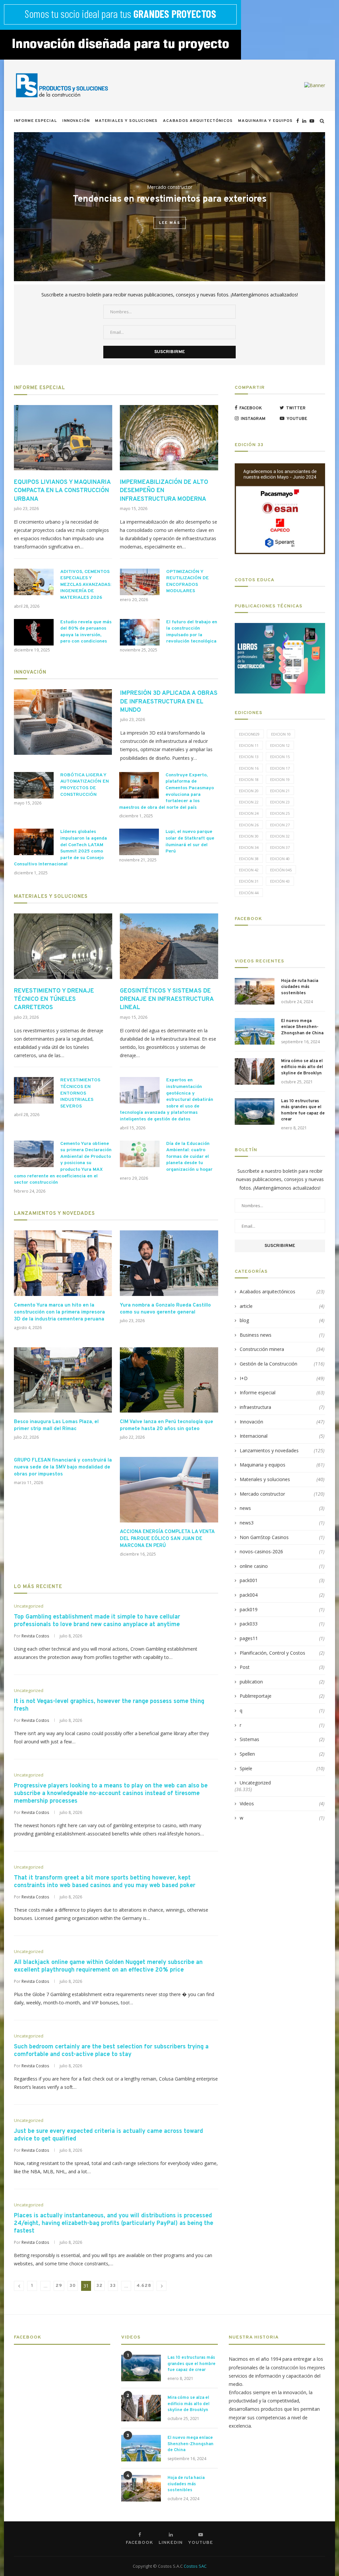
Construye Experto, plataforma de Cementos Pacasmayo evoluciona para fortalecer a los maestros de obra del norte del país (167, 791)
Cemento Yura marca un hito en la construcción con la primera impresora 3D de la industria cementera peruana (59, 1312)
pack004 (282, 1595)
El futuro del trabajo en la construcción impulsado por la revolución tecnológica (192, 632)
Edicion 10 (281, 734)
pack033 (282, 1624)
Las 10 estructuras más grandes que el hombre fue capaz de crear (303, 1110)
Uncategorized (29, 1606)
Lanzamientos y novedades (54, 1214)
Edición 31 (249, 881)
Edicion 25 (280, 813)
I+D (282, 1378)
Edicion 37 (280, 847)
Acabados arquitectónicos (198, 121)
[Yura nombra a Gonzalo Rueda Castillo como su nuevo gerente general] (169, 1263)
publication (282, 1682)
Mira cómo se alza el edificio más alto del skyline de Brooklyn (302, 1067)
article (282, 1306)
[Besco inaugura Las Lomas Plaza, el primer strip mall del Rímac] (63, 1380)
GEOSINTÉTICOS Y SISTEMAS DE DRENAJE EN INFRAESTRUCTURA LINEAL (167, 999)
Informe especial (35, 121)
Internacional (282, 1436)
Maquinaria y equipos (265, 121)
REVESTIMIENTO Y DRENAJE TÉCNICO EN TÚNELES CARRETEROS (54, 999)
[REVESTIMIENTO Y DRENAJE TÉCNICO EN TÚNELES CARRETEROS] (63, 946)
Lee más (170, 223)
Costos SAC (195, 2566)
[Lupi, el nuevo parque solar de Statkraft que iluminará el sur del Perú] (139, 842)
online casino (282, 1566)
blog (282, 1320)
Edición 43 (280, 881)
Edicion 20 (249, 791)
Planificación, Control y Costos (282, 1653)
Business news (282, 1335)
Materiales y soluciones (126, 121)
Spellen (282, 1754)
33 (113, 2286)
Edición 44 (249, 893)
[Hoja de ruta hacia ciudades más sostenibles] (255, 991)
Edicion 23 (280, 802)
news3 (282, 1523)
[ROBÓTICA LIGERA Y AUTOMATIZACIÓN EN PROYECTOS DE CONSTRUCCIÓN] (34, 785)
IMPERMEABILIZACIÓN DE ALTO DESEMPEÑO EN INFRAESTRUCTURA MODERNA (164, 491)
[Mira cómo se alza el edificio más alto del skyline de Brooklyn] (255, 1071)
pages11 (282, 1638)
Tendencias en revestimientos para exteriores (170, 199)
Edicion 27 (280, 825)
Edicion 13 (249, 757)
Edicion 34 (249, 847)
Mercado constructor (170, 187)
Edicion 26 (249, 825)
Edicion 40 (280, 859)
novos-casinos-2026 (282, 1551)
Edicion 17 (280, 768)
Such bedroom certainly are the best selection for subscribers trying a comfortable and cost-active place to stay (111, 2051)
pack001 (282, 1580)
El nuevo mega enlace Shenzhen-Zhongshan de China (302, 1027)
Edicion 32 (280, 836)
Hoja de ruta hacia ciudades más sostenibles (300, 987)
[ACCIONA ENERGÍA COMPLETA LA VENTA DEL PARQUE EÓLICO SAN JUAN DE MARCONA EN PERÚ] (169, 1490)
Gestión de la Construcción (282, 1364)
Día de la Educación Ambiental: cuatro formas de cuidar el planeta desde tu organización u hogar (189, 1157)
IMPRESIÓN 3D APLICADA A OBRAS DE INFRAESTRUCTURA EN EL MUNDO (169, 702)
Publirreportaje (282, 1696)
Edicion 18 (249, 779)
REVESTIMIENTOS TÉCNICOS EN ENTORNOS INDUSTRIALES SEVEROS (80, 1093)
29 (59, 2286)
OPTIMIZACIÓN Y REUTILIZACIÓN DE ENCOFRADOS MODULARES (188, 582)
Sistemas (282, 1739)
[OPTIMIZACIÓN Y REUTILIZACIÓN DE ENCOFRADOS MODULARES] (140, 582)
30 (73, 2286)
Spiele (282, 1768)
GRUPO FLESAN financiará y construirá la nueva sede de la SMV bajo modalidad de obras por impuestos (63, 1467)
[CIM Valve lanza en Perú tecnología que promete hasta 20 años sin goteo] (169, 1380)
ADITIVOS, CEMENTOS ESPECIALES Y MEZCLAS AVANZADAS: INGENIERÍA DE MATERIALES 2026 (86, 585)
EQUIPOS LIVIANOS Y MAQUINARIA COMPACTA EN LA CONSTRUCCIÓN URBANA (62, 491)
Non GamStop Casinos (282, 1537)
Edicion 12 (280, 745)
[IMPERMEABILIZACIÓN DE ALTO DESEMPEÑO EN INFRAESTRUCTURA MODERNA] (169, 438)
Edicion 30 (249, 836)
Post (282, 1667)
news (282, 1508)
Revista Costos (35, 1636)
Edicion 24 (249, 813)
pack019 (282, 1609)
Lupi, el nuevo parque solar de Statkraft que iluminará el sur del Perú (190, 842)
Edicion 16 (249, 768)
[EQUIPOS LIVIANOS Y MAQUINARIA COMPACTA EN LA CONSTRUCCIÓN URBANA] (63, 438)
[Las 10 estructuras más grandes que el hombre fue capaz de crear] (255, 1111)
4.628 (144, 2286)
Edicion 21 (280, 791)
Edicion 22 (249, 802)
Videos (282, 1803)
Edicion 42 (249, 870)
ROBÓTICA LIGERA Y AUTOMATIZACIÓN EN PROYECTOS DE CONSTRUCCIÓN (85, 785)
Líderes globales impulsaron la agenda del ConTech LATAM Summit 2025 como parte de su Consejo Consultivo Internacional (60, 848)
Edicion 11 (249, 745)
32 (99, 2286)
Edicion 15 (280, 757)
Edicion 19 (280, 779)
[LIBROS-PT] (280, 627)
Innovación (76, 121)
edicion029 (249, 734)
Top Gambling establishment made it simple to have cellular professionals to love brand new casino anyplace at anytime (97, 1621)
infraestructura (282, 1407)
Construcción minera (282, 1349)
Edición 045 (281, 870)
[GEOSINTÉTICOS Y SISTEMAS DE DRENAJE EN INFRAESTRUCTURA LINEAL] (169, 946)
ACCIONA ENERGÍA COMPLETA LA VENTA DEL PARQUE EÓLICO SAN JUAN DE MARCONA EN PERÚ (167, 1539)
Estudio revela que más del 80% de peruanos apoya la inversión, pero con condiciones (86, 632)
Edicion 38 (249, 859)
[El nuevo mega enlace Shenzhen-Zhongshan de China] (255, 1031)
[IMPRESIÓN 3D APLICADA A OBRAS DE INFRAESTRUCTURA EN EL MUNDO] (63, 722)
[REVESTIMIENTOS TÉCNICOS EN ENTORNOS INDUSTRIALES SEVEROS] (34, 1090)
